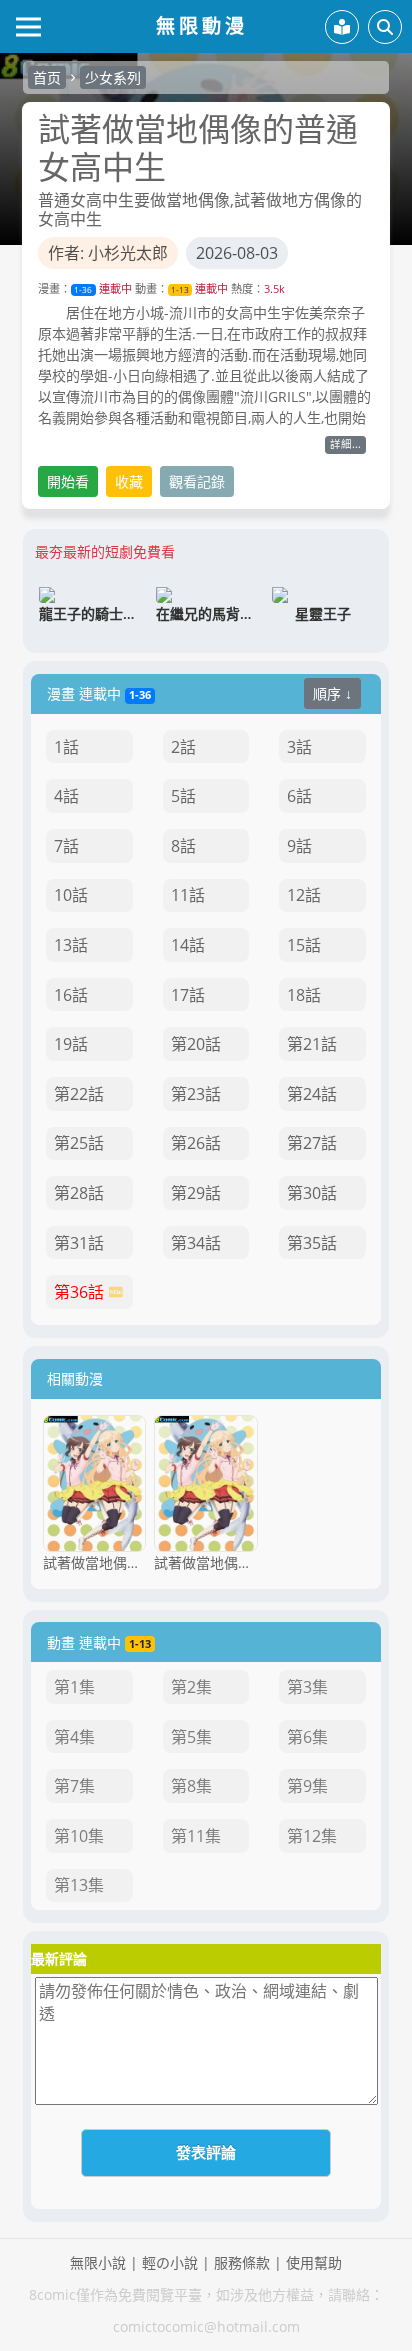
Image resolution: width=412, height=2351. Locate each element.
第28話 (79, 1193)
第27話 (312, 1143)
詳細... (345, 444)
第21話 (312, 1044)
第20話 (196, 1044)
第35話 (312, 1243)
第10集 (79, 1836)
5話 (183, 796)
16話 (71, 995)
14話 (188, 945)
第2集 (191, 1687)
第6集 (307, 1737)
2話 (183, 747)
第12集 (312, 1836)
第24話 (312, 1094)
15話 (304, 945)
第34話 (196, 1243)
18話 (304, 995)
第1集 (74, 1687)
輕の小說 (170, 2262)
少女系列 (113, 77)
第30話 (312, 1193)
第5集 (191, 1737)
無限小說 (98, 2262)
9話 (299, 846)
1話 (66, 747)
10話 (71, 895)
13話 (71, 945)
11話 (188, 895)
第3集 (307, 1687)
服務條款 (242, 2262)
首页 (47, 77)
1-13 (180, 289)
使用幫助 (314, 2262)
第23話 (196, 1094)
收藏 (129, 481)
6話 (299, 796)
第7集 (74, 1786)
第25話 (79, 1143)
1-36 (83, 289)
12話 (304, 895)
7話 (66, 846)
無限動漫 (202, 25)
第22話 (79, 1094)
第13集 (79, 1885)
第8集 (191, 1786)
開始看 (68, 481)
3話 (299, 747)
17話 (188, 995)
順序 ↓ (332, 693)
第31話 (79, 1243)
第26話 (196, 1143)
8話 (183, 846)
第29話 (196, 1193)
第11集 (196, 1836)
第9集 (307, 1786)
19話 (71, 1044)
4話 (66, 796)
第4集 (74, 1737)
